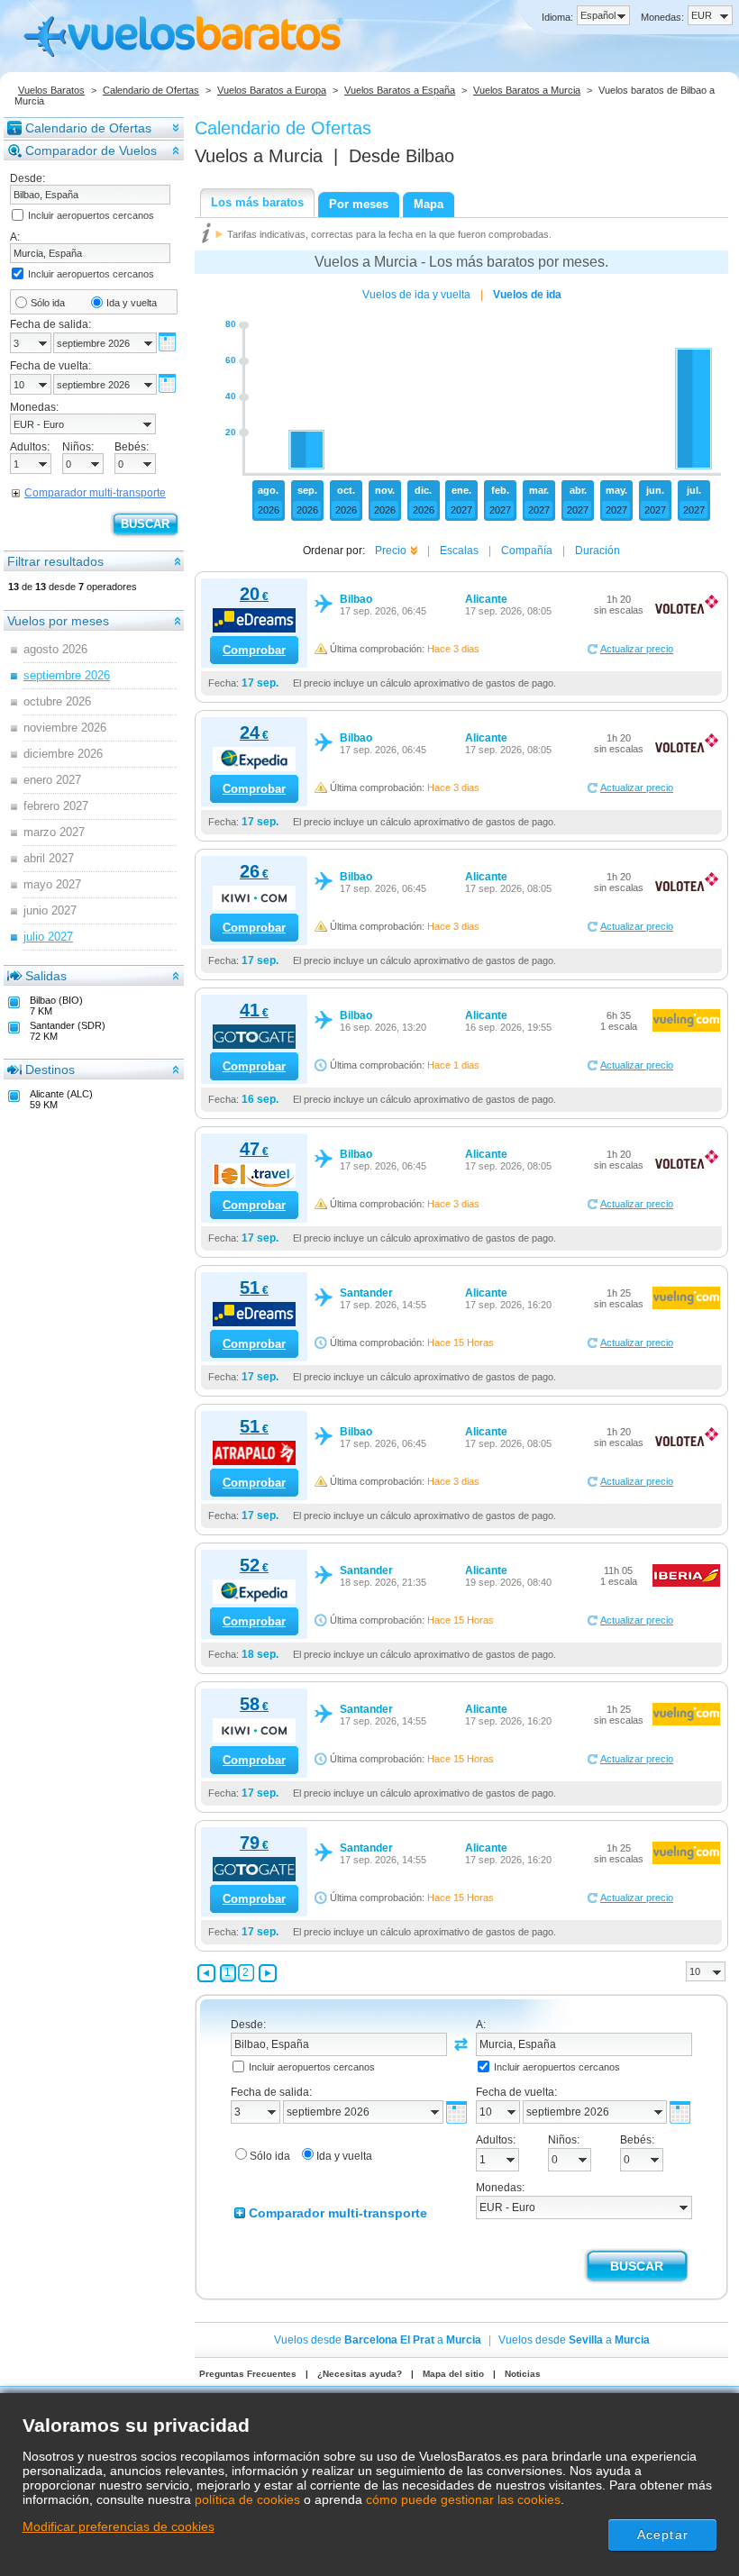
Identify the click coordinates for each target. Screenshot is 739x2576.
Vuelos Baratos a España (400, 90)
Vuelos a (259, 156)
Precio (391, 551)
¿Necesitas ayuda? (360, 2374)
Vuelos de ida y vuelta (416, 295)
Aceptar (663, 2535)
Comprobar (254, 650)
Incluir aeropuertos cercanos (91, 215)
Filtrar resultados (55, 561)
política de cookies (247, 2499)
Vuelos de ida (527, 295)
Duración (598, 551)
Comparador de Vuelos (91, 150)
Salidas (46, 976)
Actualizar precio (637, 649)
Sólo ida (48, 303)
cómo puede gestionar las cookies (463, 2499)
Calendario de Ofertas (151, 90)
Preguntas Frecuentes (248, 2374)
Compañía (527, 551)
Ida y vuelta (132, 303)
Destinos (50, 1070)
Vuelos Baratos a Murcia (527, 90)
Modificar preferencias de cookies (119, 2526)
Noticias (523, 2374)
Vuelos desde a (378, 2340)
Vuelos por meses (58, 621)
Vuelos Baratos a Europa (272, 90)
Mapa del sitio (453, 2374)
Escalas (459, 551)
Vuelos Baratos (51, 90)
